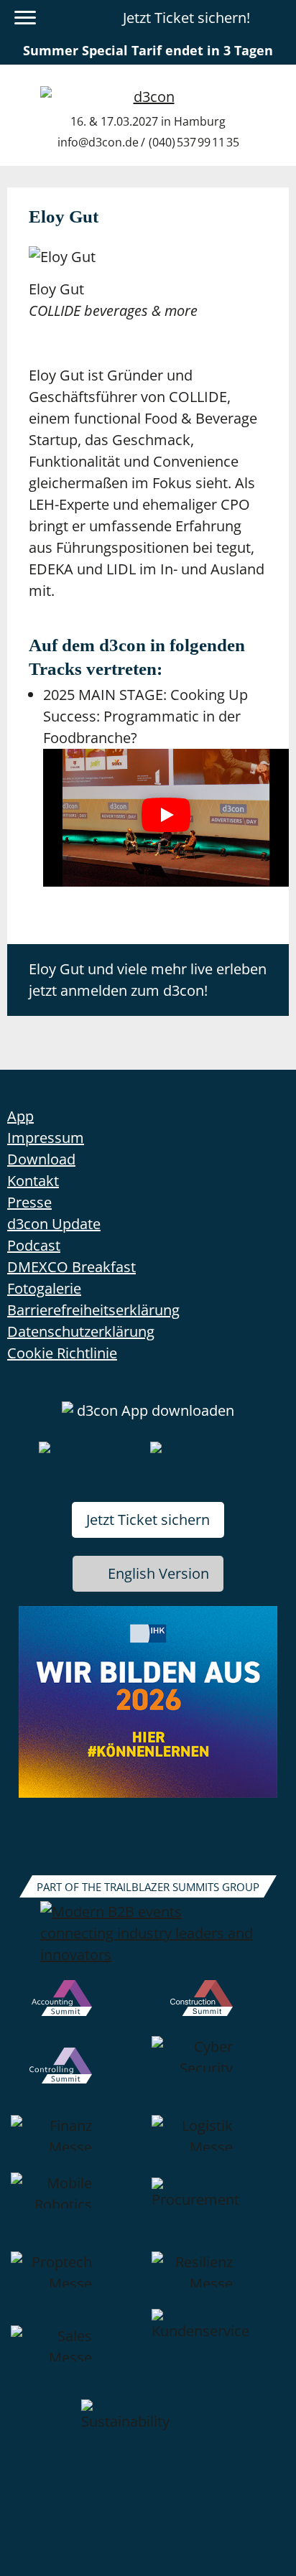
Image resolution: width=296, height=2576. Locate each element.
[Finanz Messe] (78, 2144)
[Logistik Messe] (218, 2144)
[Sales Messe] (78, 2354)
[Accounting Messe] (78, 2008)
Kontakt (33, 1181)
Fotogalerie (44, 1288)
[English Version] (277, 18)
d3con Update (54, 1224)
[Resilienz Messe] (218, 2280)
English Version (158, 1573)
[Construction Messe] (218, 2008)
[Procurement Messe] (218, 2212)
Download (41, 1159)
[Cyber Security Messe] (218, 2076)
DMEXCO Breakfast (71, 1267)
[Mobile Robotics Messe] (78, 2212)
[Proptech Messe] (78, 2280)
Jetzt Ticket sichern (148, 1520)
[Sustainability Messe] (148, 2434)
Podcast (34, 1245)
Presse (29, 1202)
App (20, 1116)
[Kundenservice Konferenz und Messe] (218, 2354)
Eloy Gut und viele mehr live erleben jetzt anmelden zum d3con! (148, 980)
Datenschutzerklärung (81, 1331)
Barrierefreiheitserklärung (93, 1310)
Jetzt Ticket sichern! (186, 18)
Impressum (46, 1138)
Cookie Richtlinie (62, 1353)
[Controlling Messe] (78, 2076)
